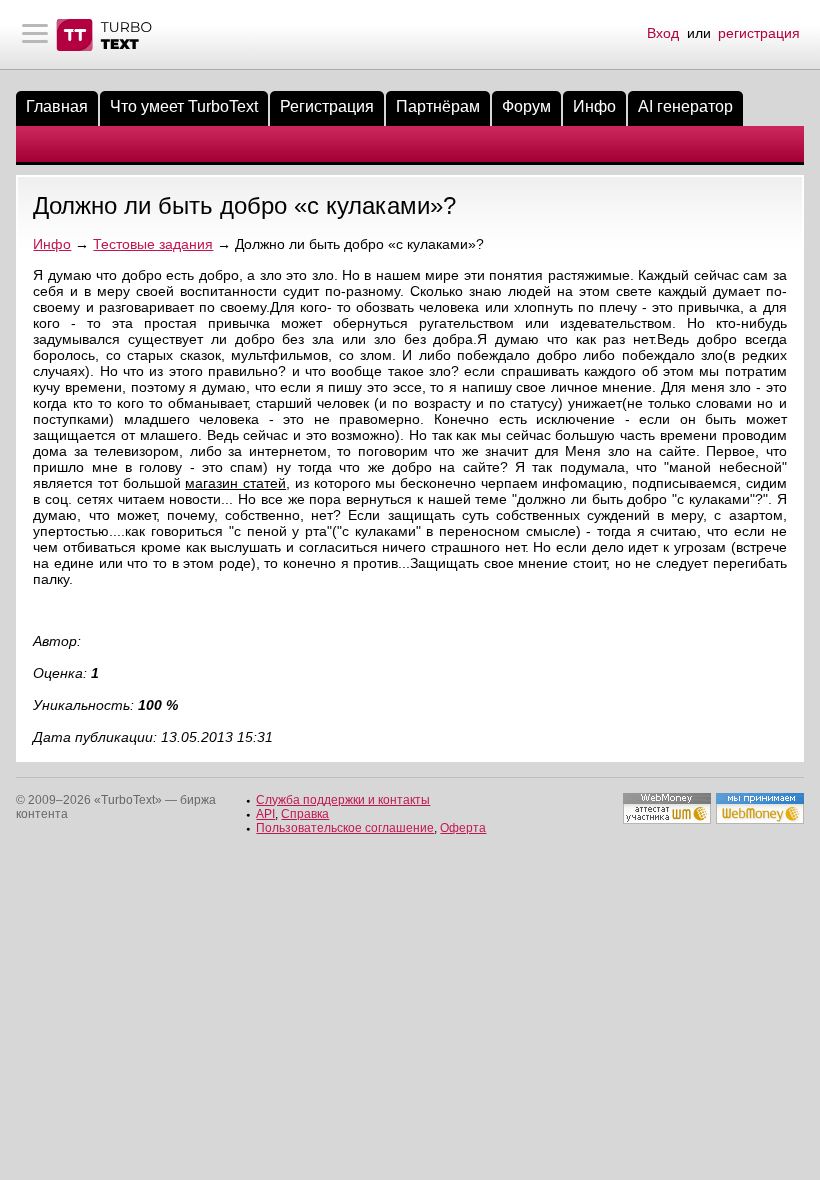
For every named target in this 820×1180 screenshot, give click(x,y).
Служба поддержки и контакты (343, 800)
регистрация (759, 33)
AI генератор (685, 106)
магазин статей (235, 483)
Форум (526, 106)
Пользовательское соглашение (345, 828)
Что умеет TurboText (184, 106)
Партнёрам (438, 106)
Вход (663, 33)
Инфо (594, 106)
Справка (305, 814)
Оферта (463, 828)
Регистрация (327, 106)
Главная (57, 106)
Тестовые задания (153, 244)
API (265, 814)
